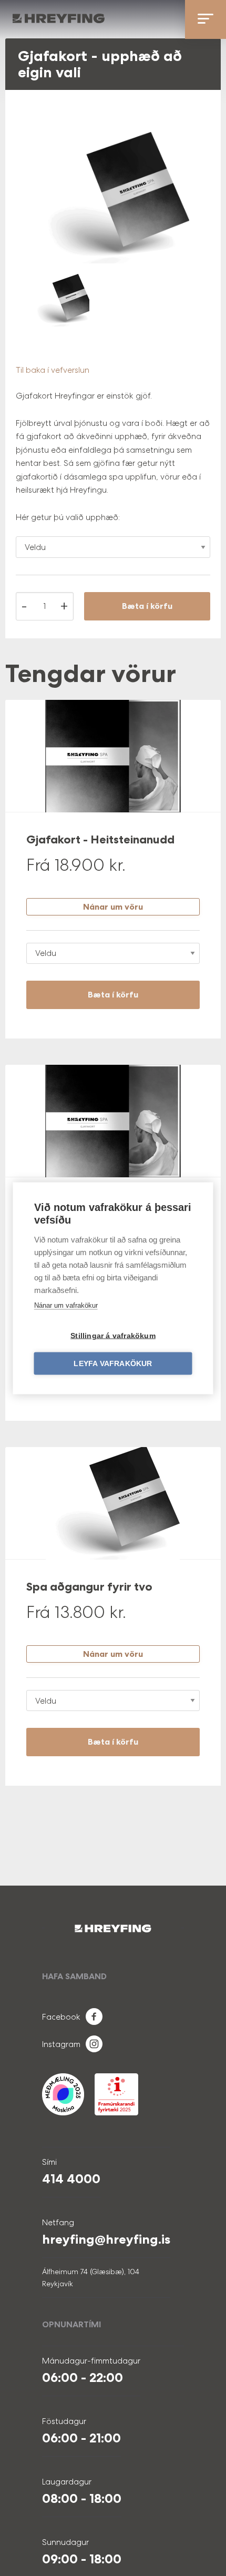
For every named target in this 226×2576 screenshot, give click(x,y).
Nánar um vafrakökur (66, 1305)
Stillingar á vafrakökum (113, 1335)
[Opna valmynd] (206, 19)
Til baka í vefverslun (53, 370)
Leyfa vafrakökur (113, 1363)
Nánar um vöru (113, 907)
